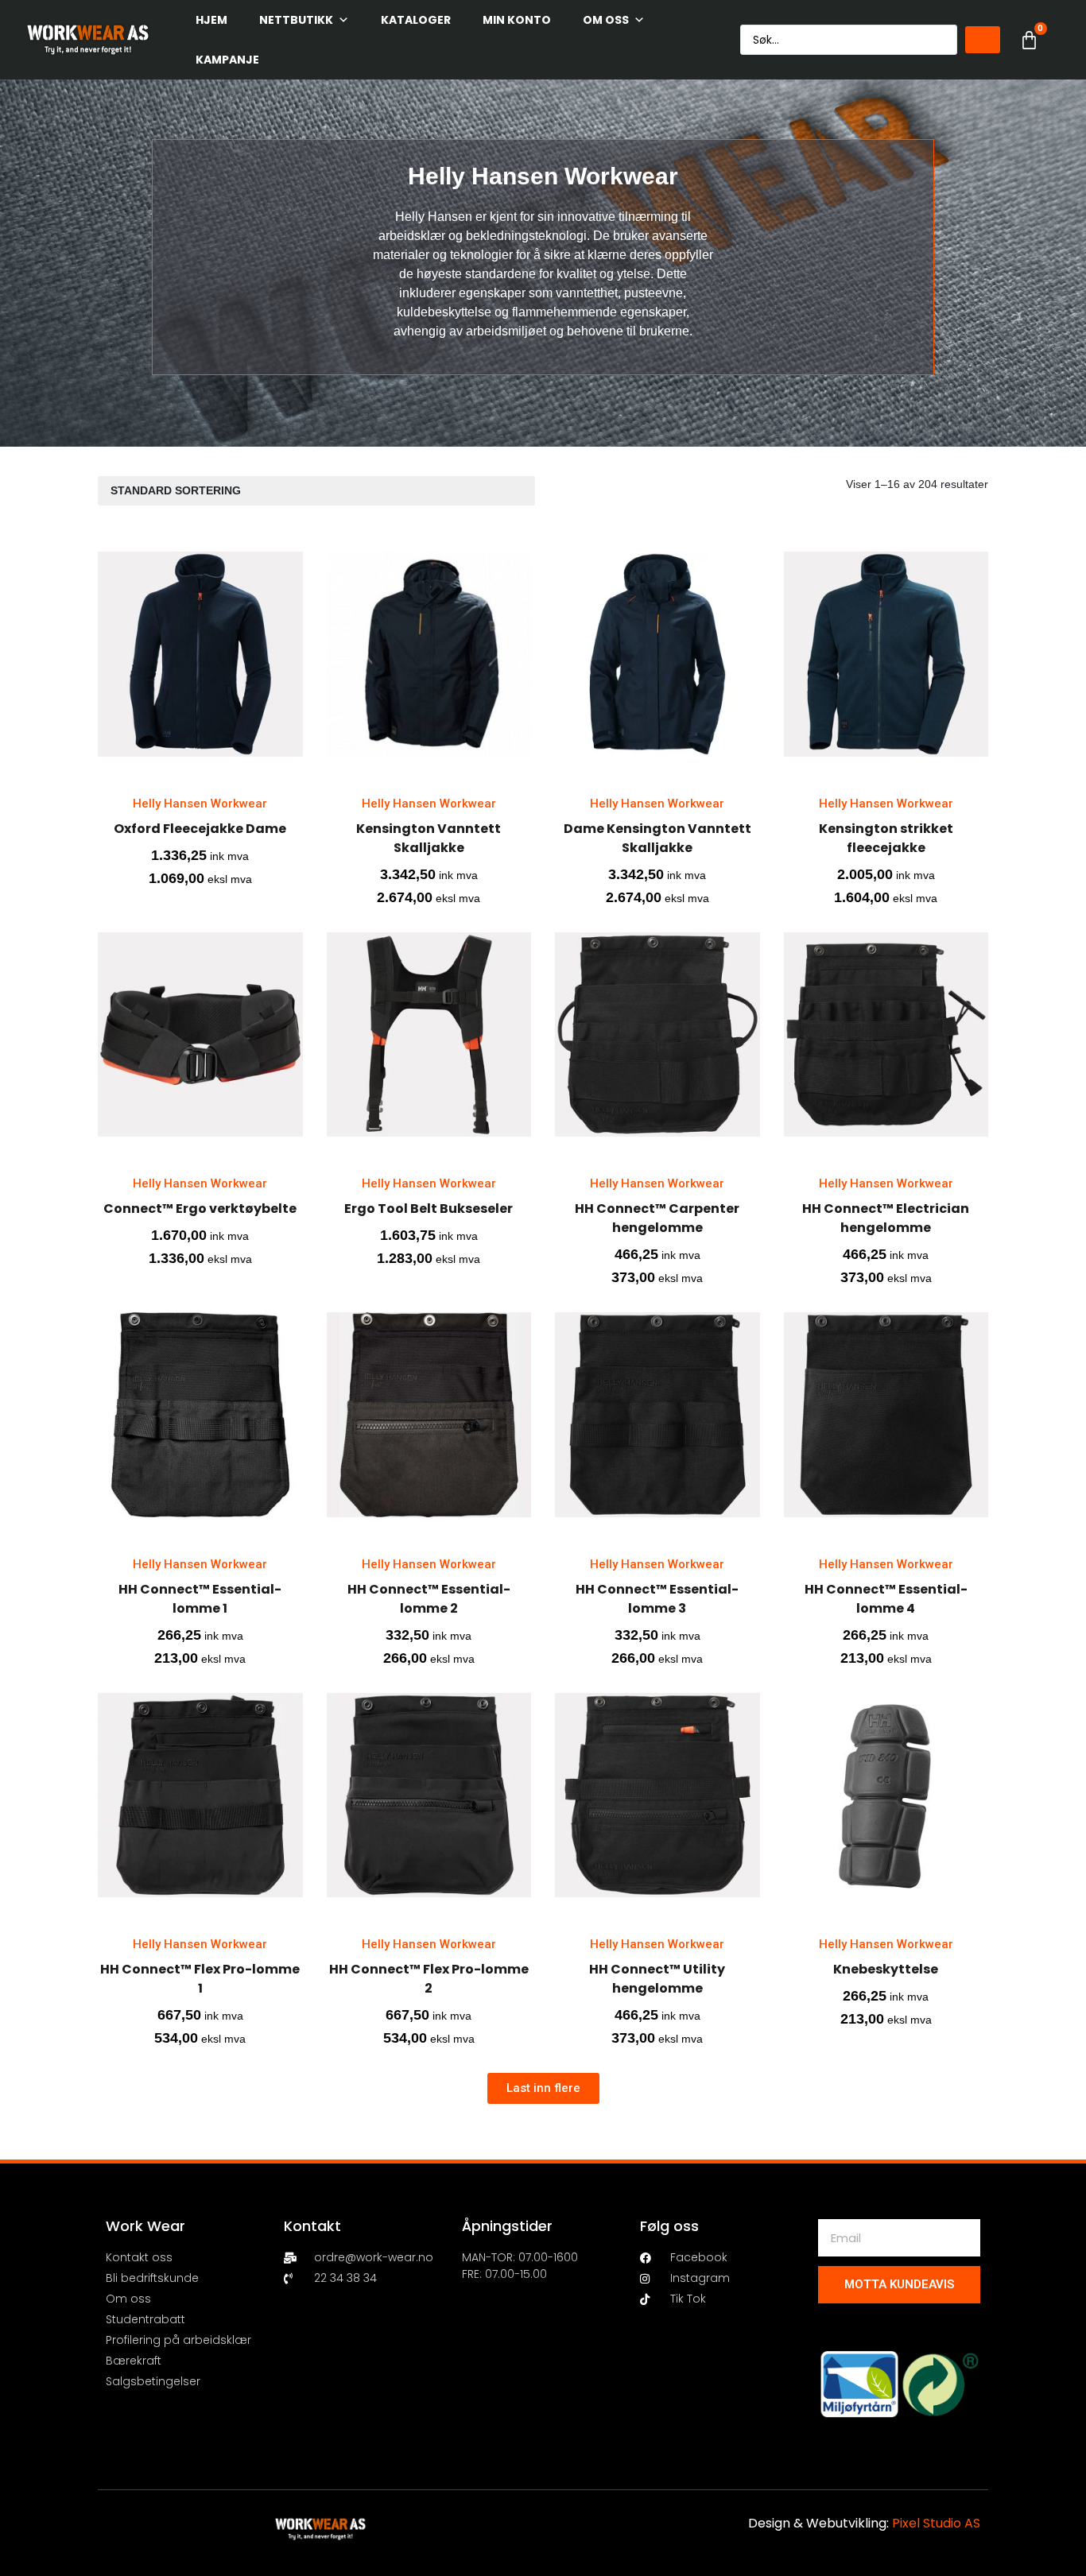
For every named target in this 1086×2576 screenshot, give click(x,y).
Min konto (517, 20)
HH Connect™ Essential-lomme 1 (200, 1599)
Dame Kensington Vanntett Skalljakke (657, 838)
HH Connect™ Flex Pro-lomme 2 (429, 1979)
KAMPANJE (227, 60)
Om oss (606, 20)
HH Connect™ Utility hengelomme (657, 1979)
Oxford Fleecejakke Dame (200, 829)
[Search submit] (983, 40)
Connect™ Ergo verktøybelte (200, 1209)
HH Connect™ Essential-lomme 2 (429, 1599)
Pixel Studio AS (936, 2523)
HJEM (211, 20)
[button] (543, 2088)
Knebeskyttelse (886, 1969)
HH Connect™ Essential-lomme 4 (886, 1599)
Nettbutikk (296, 20)
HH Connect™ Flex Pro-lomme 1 (200, 1979)
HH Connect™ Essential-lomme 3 (657, 1599)
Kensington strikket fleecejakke (886, 838)
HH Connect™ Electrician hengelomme (886, 1218)
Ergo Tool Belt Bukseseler (429, 1209)
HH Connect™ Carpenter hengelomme (657, 1218)
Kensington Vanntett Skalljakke (429, 838)
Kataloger (416, 20)
